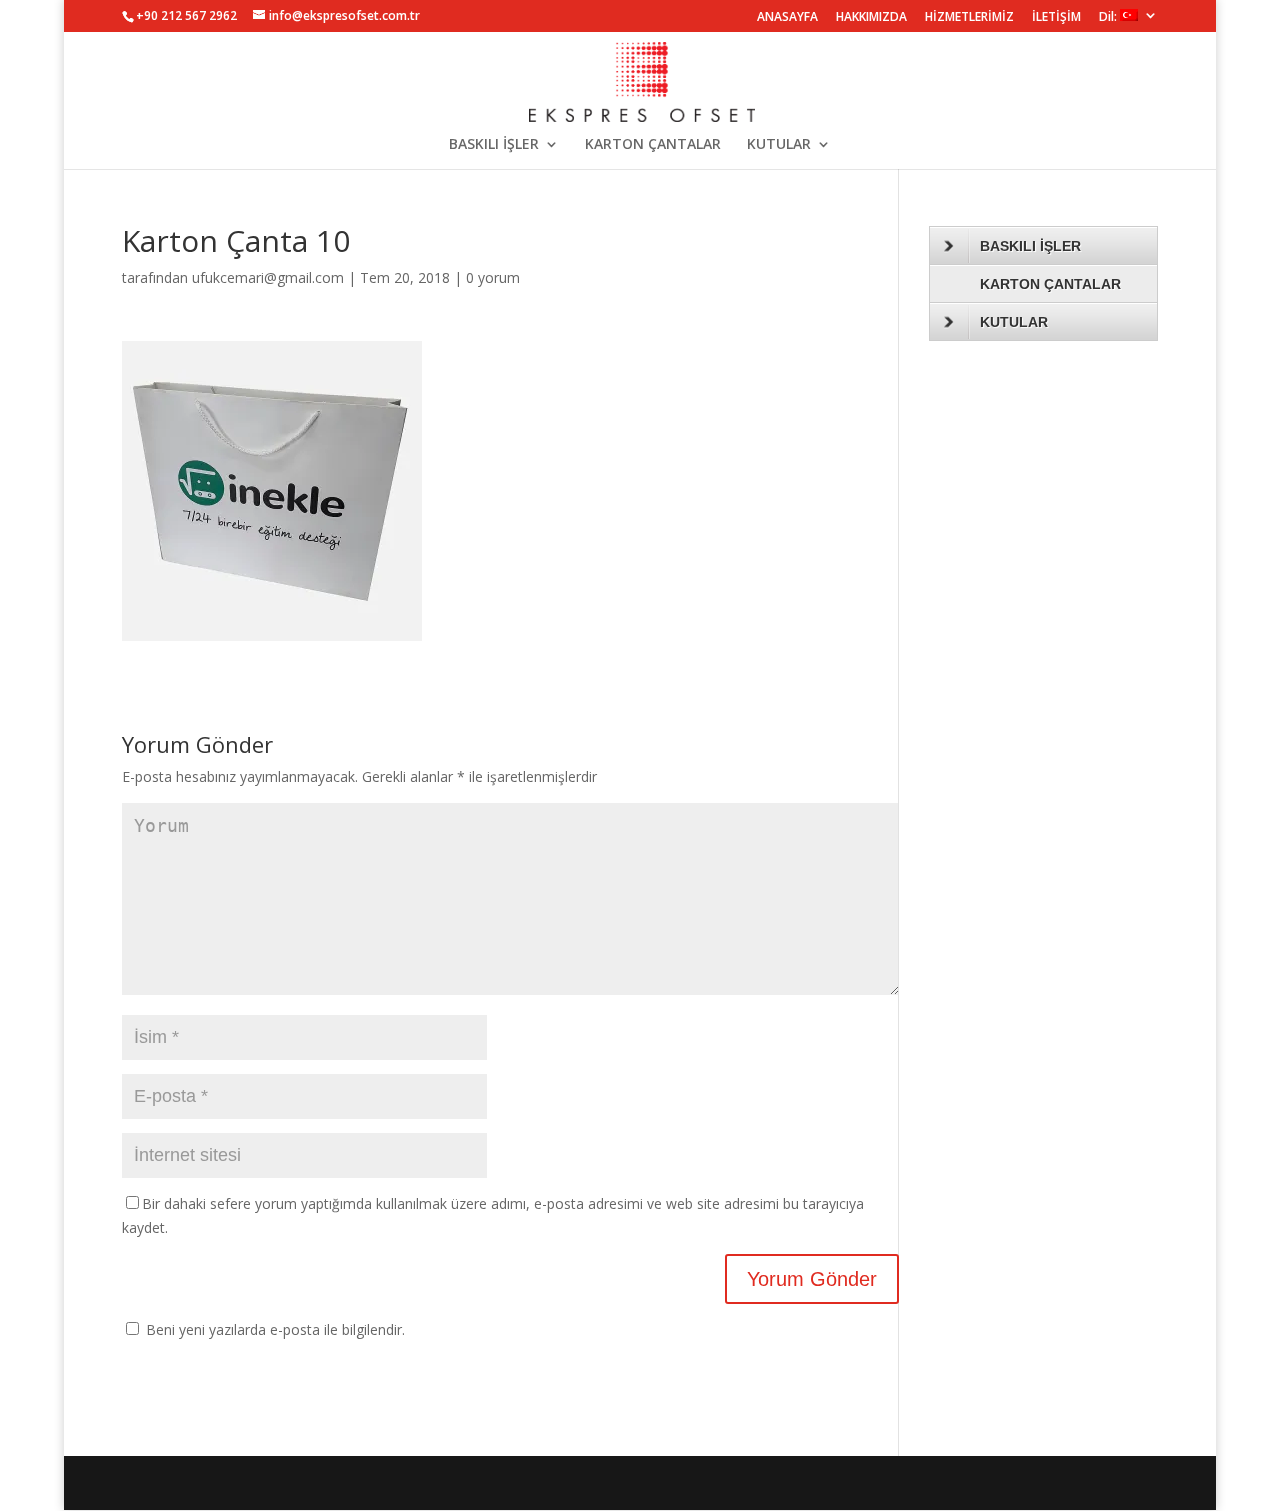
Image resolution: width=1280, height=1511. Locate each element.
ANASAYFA (787, 18)
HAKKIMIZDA (871, 18)
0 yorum (493, 277)
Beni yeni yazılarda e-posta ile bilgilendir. (275, 1329)
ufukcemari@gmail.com (268, 277)
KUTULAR (779, 145)
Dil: (1109, 17)
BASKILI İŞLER (494, 145)
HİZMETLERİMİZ (969, 18)
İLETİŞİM (1056, 18)
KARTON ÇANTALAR (653, 145)
